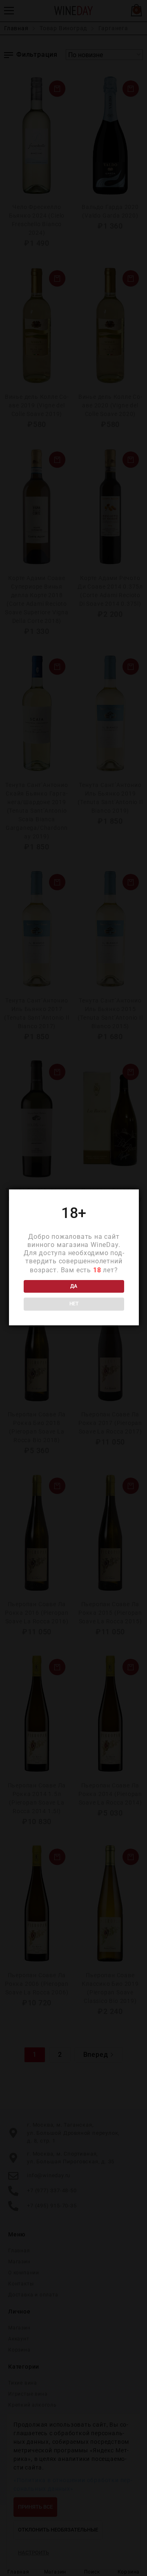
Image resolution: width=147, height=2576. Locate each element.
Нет (74, 1304)
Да (74, 1286)
